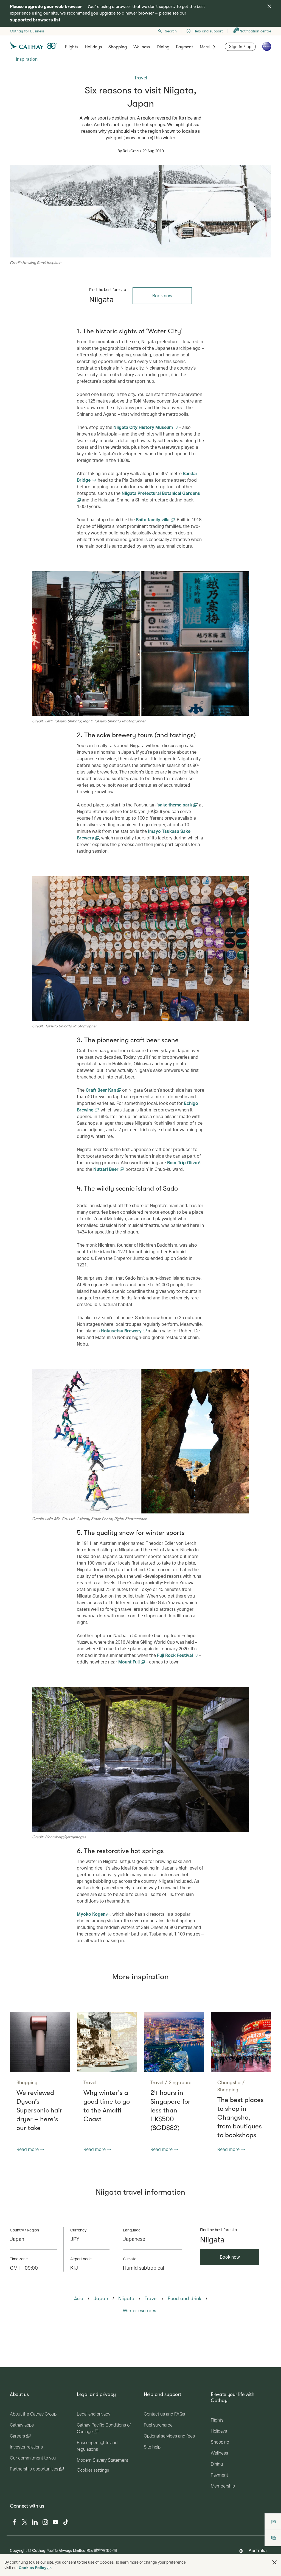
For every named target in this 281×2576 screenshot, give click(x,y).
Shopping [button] (118, 47)
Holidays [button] (93, 47)
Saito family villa (153, 519)
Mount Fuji (130, 1662)
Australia (258, 2550)
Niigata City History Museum (144, 427)
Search (171, 31)
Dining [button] (163, 47)
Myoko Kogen (92, 1914)
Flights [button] (72, 47)
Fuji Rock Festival (175, 1655)
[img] (269, 6)
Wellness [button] (142, 47)
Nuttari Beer (106, 1169)
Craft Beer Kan (101, 1090)
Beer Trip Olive (183, 1162)
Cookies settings (93, 2470)
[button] (274, 2562)
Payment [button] (185, 47)
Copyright (18, 2550)
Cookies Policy (33, 2568)
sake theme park (175, 805)
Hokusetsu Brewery (122, 1331)
